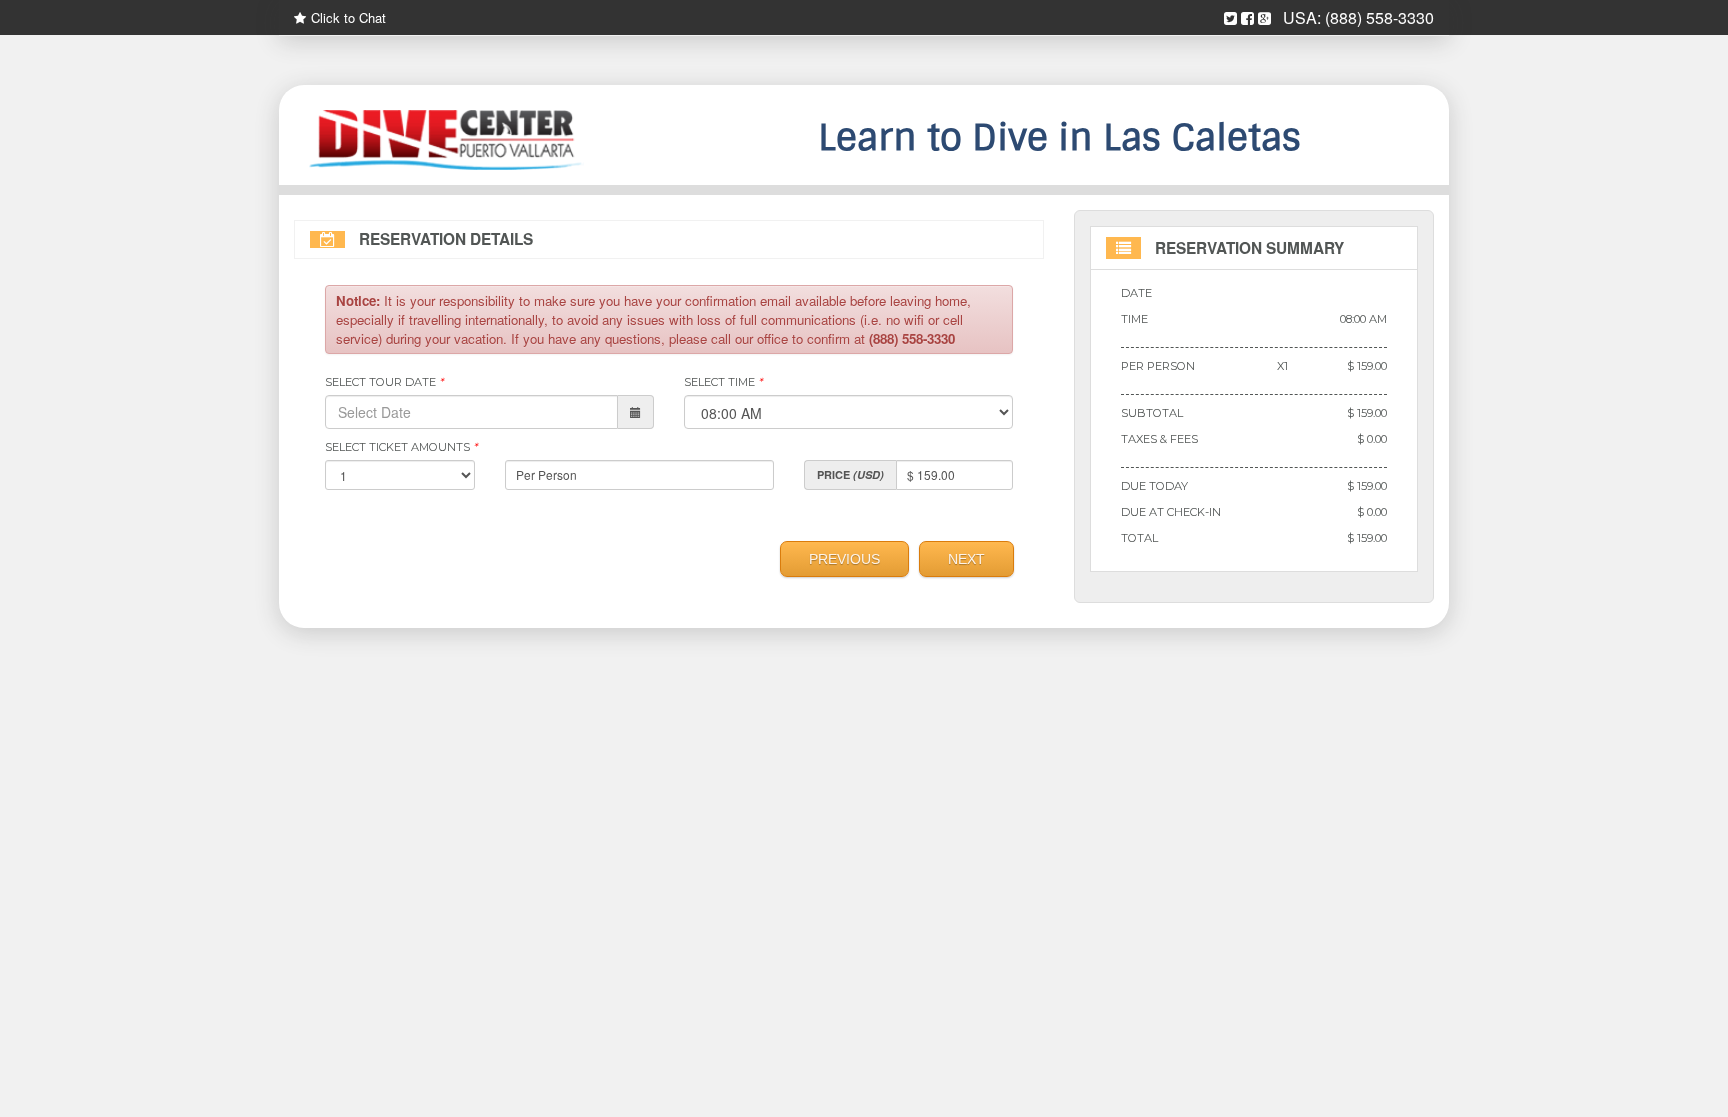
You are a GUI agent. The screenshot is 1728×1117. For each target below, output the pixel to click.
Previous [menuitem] (844, 559)
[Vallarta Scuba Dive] (474, 140)
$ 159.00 (1367, 366)
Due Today (1154, 486)
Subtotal (1152, 413)
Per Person (1158, 366)
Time (1134, 319)
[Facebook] (1247, 18)
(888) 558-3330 (1379, 17)
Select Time (723, 382)
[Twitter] (1230, 18)
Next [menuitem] (966, 559)
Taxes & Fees (1159, 439)
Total (1139, 538)
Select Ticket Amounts (401, 447)
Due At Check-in (1171, 512)
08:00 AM (1363, 319)
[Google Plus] (1264, 18)
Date (1136, 293)
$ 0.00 (1372, 439)
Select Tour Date (384, 382)
